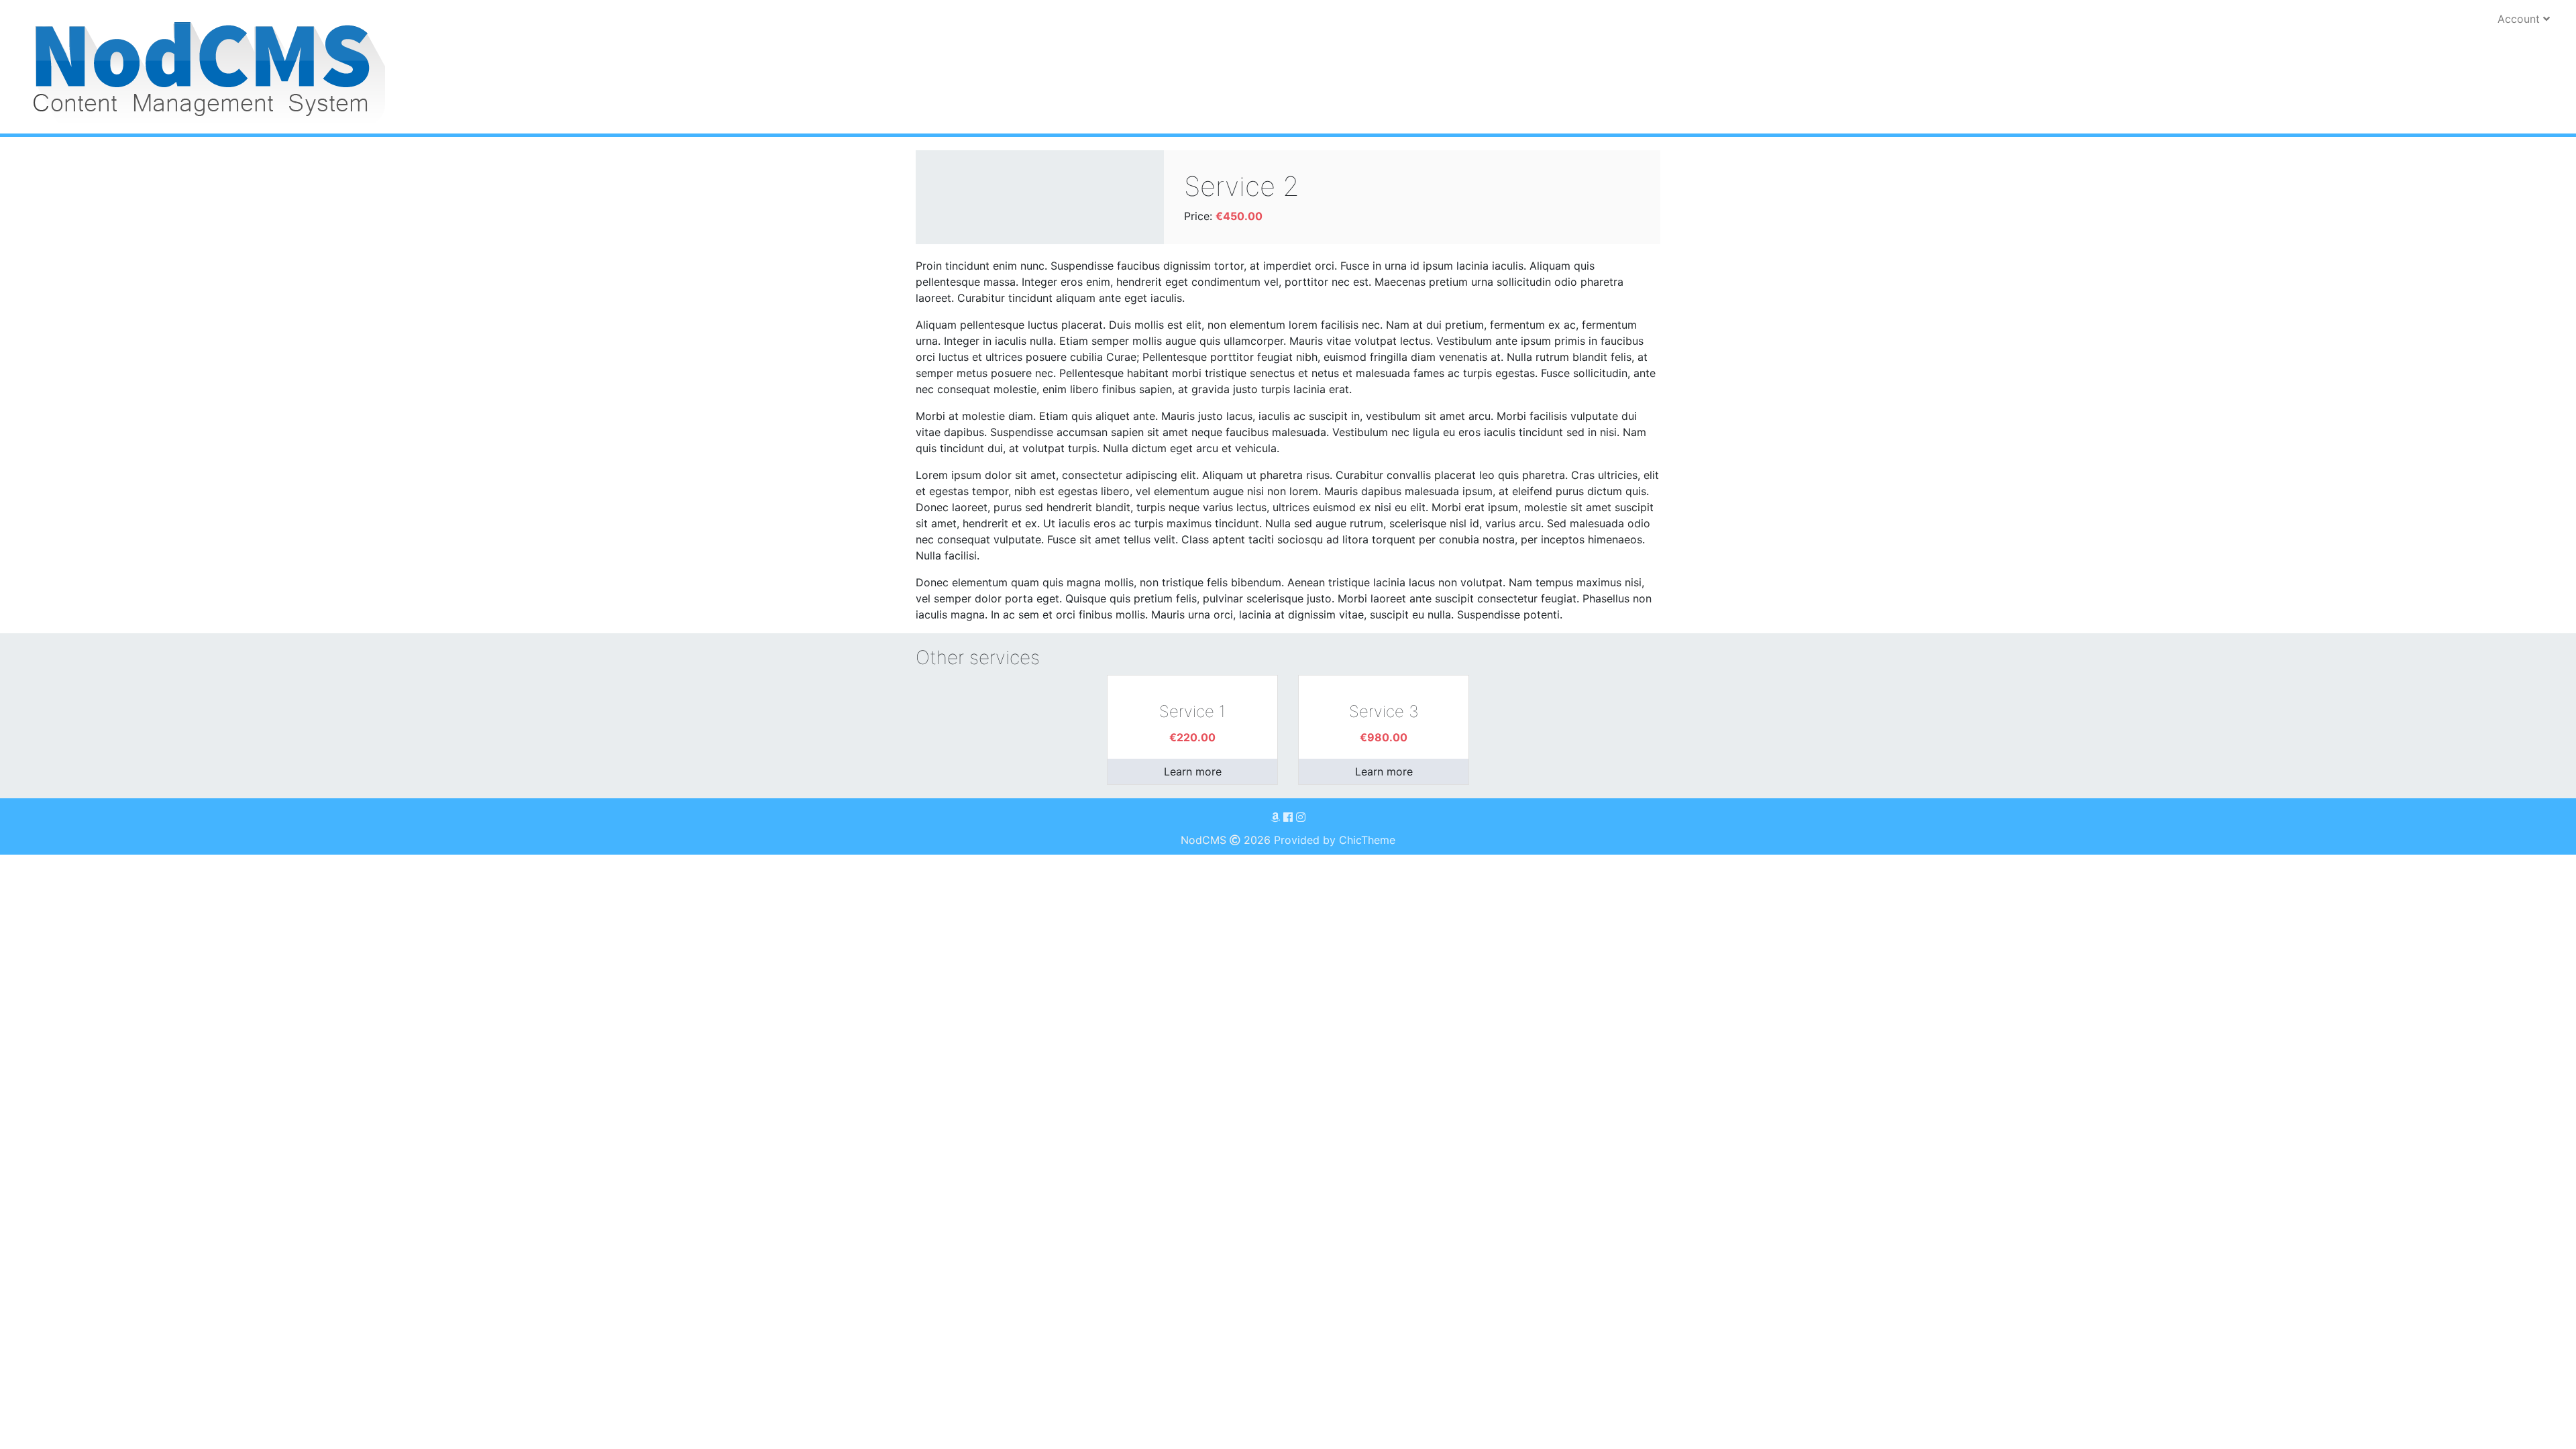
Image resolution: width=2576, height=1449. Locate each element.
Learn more (1193, 771)
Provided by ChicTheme (1335, 840)
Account (2520, 19)
